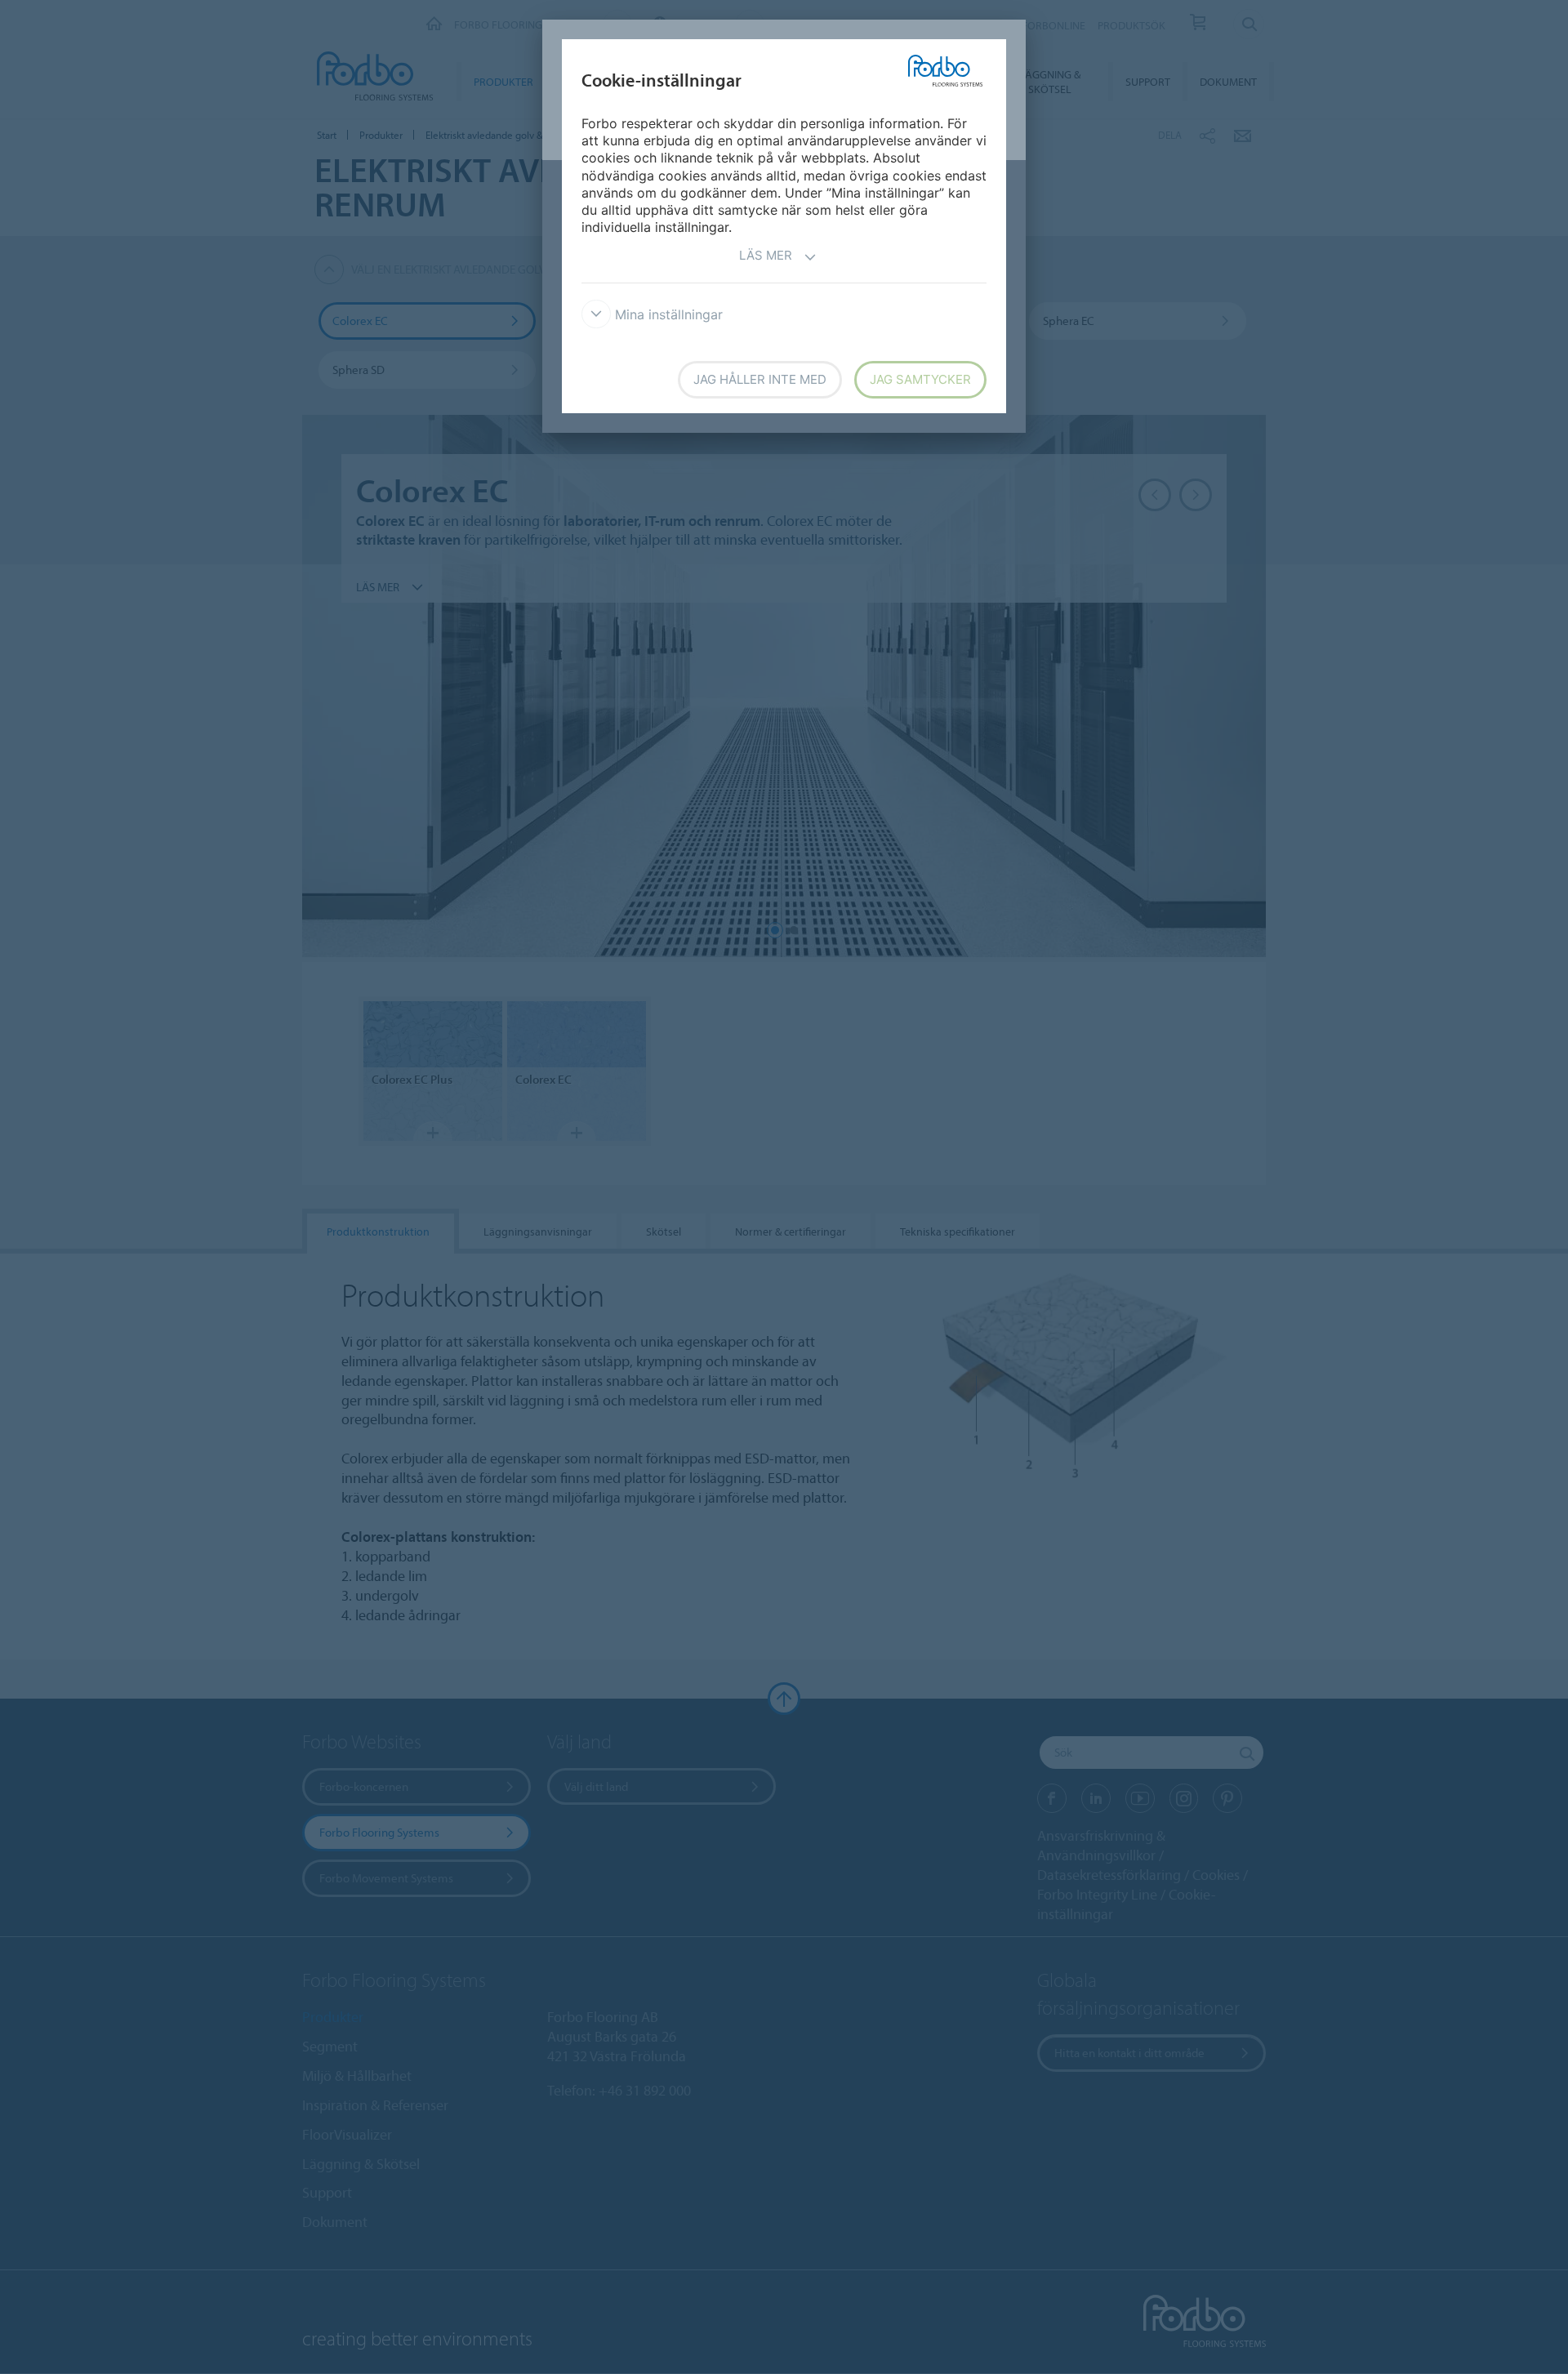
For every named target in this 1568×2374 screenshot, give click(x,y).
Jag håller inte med (760, 379)
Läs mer (766, 255)
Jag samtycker (920, 379)
